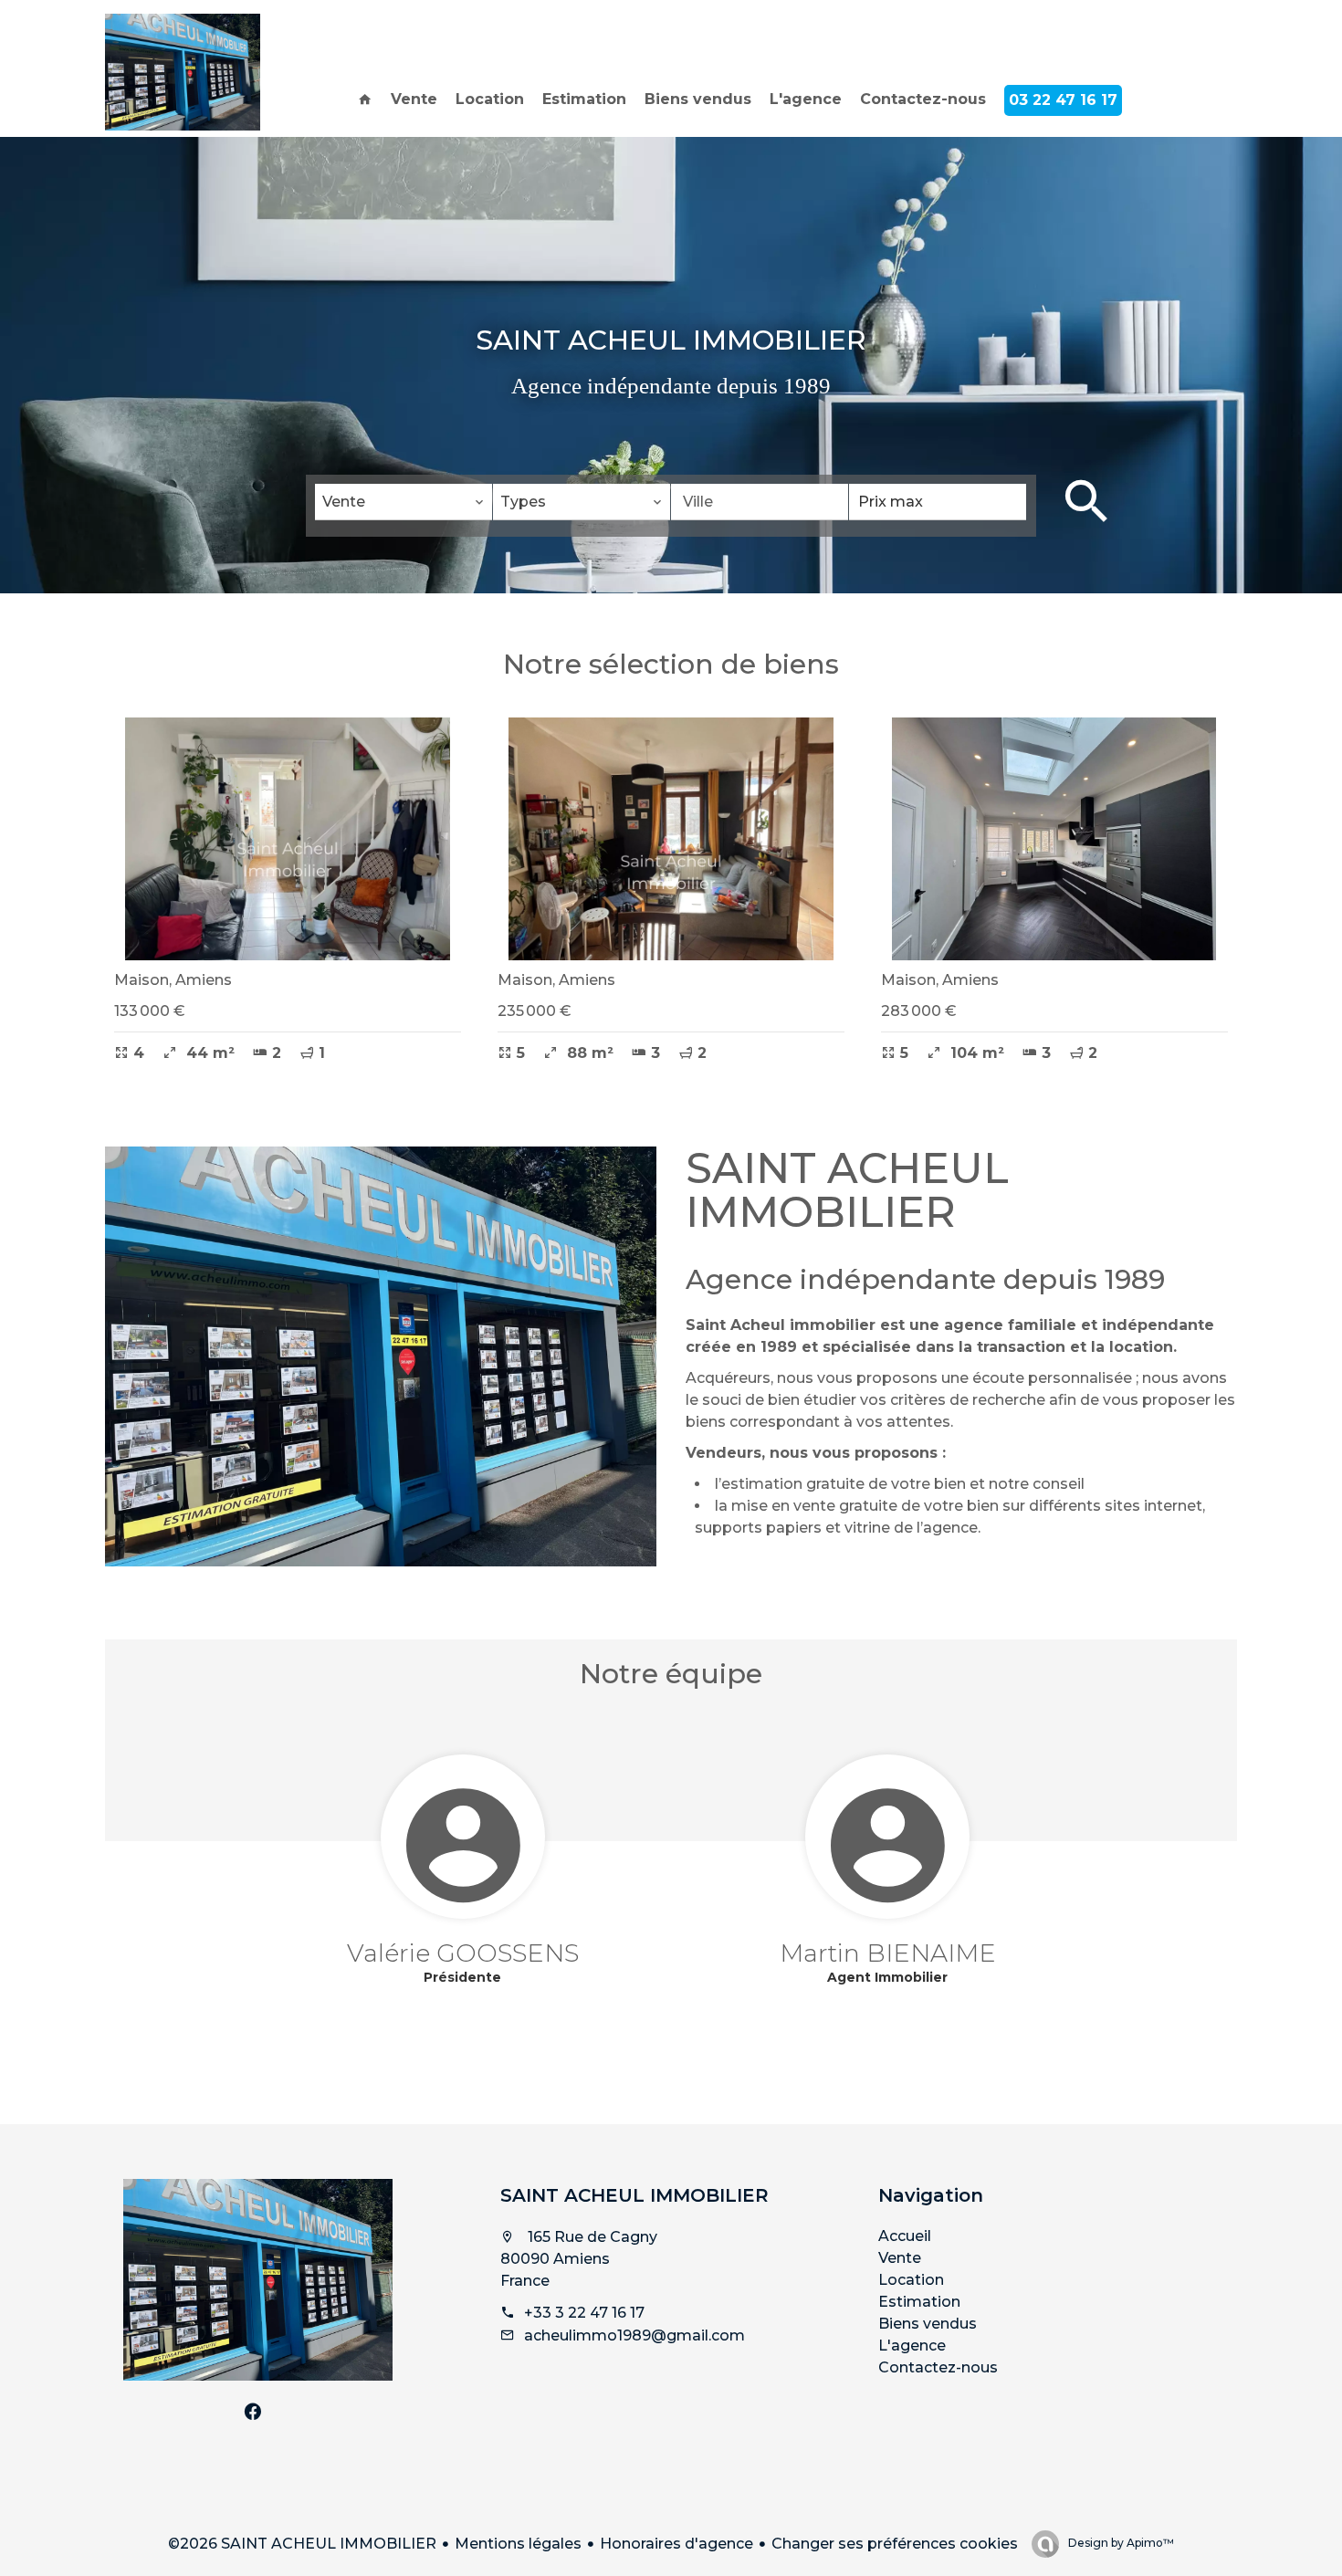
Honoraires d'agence (676, 2544)
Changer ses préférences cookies (895, 2544)
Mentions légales (518, 2544)
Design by (1120, 2543)
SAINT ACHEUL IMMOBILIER (634, 2195)
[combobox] (404, 502)
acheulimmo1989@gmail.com (634, 2335)
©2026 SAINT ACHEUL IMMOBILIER (302, 2544)
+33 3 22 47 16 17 (584, 2313)
